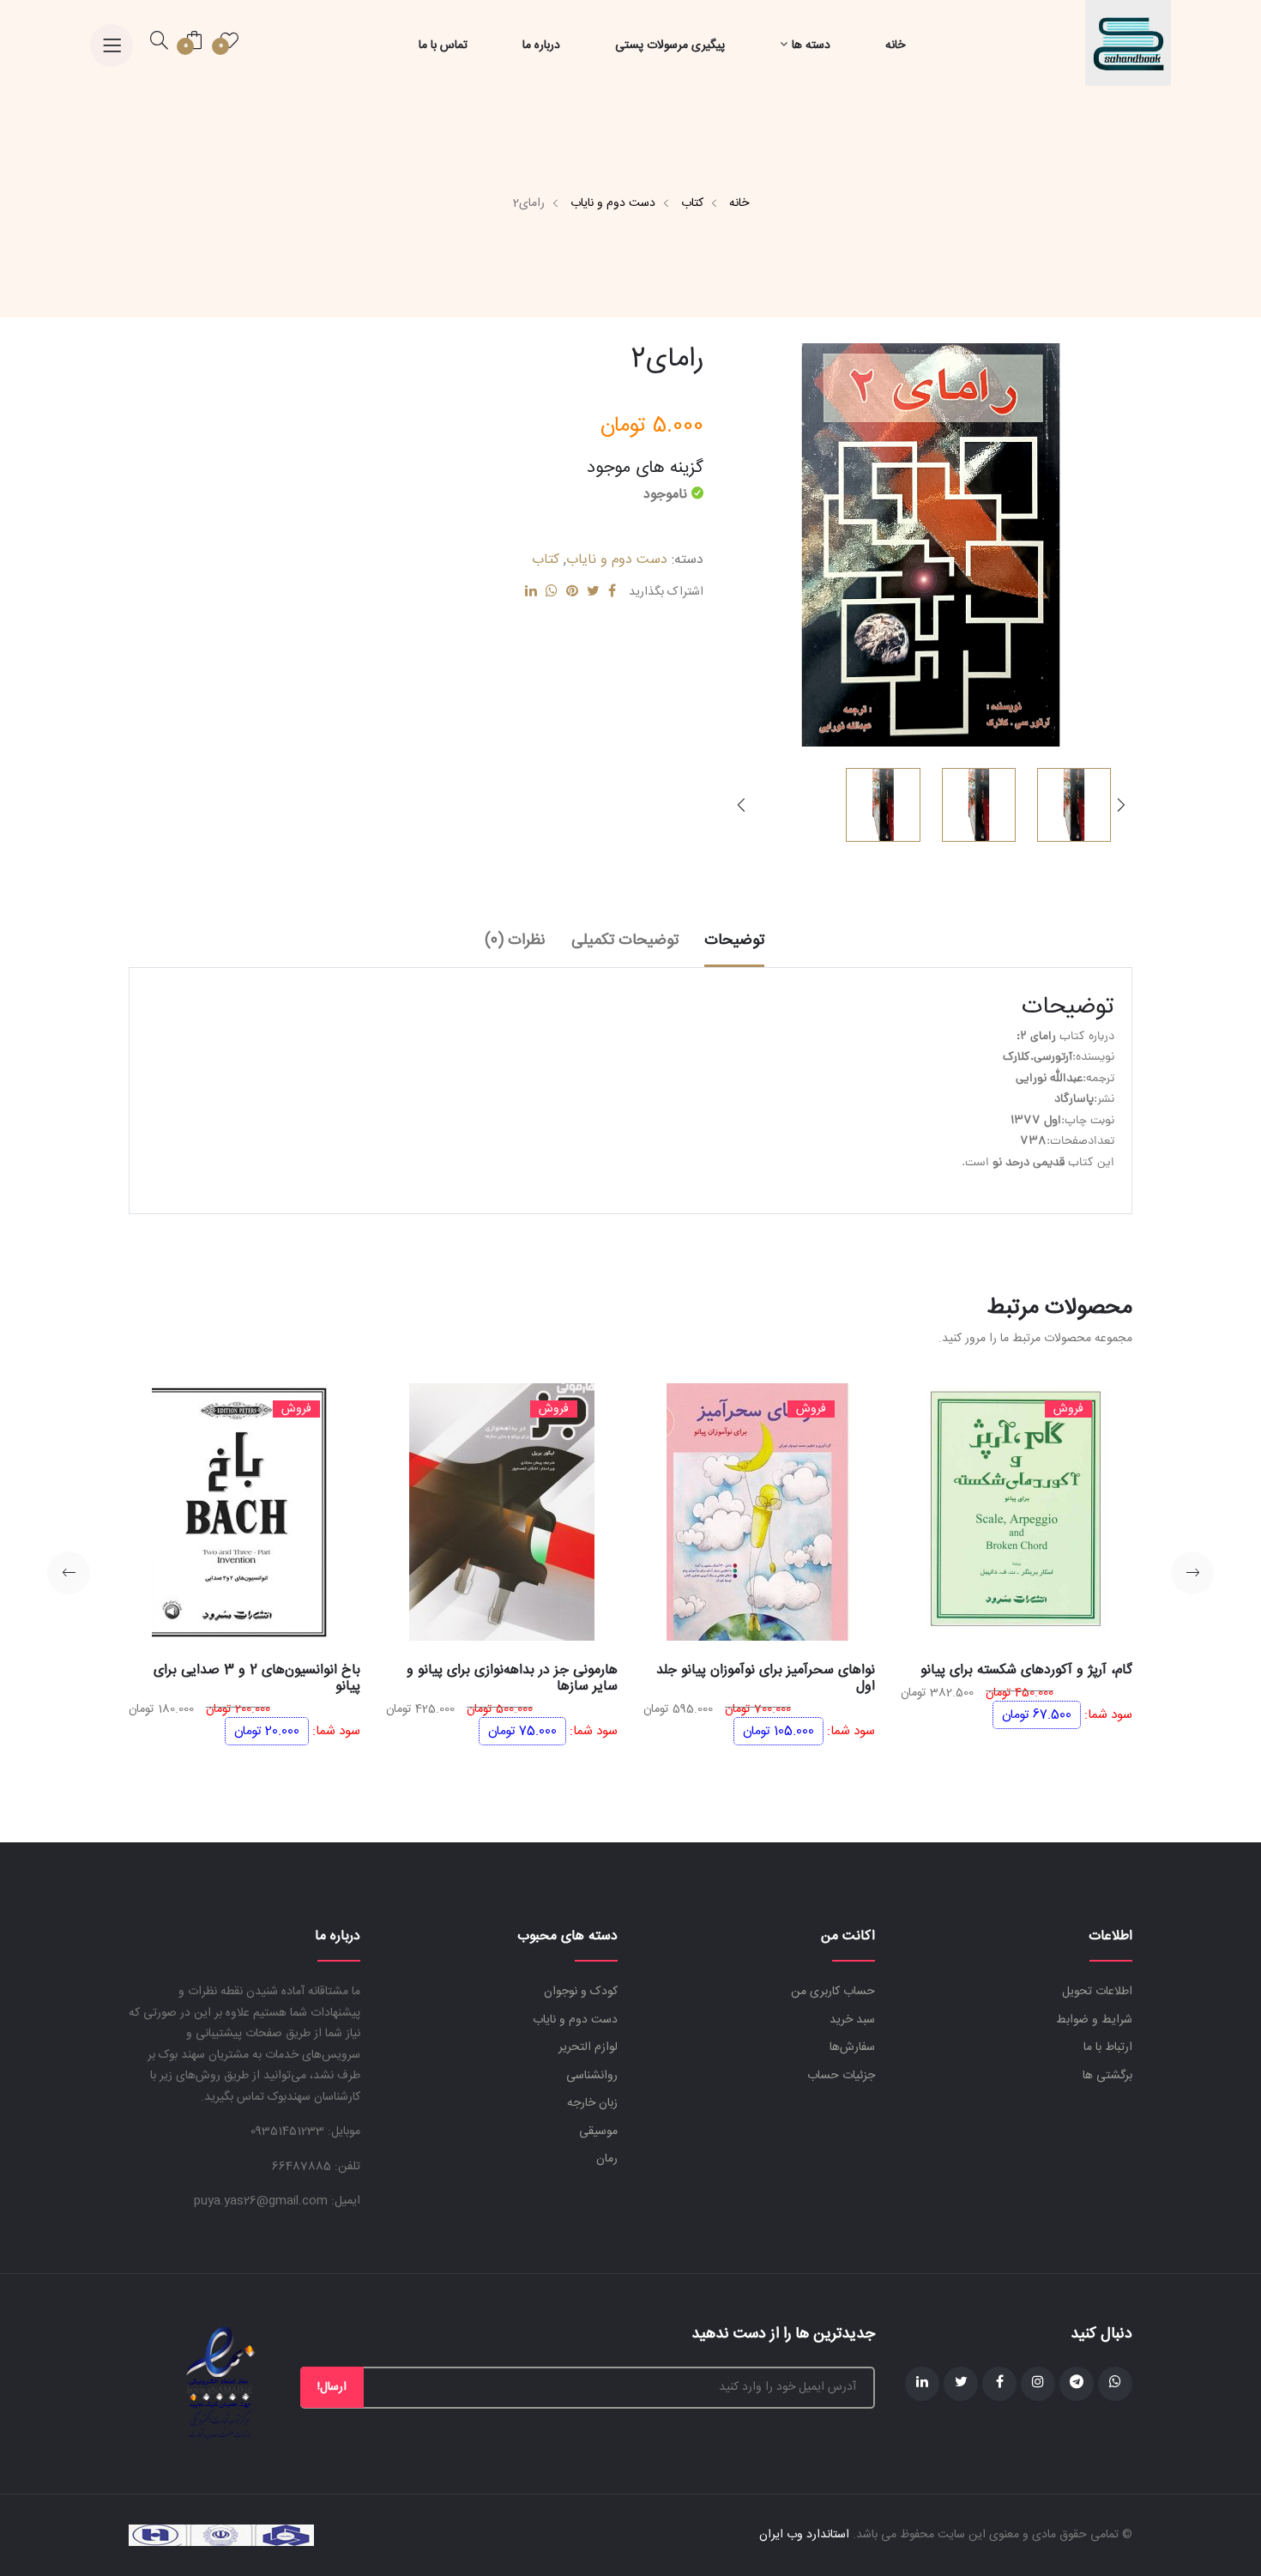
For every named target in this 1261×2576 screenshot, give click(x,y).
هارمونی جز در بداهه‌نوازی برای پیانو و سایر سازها (512, 1678)
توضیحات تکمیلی (625, 940)
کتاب (692, 203)
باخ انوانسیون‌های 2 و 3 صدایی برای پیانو (257, 1678)
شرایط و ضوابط (1094, 2020)
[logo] (1128, 44)
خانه (895, 45)
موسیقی (598, 2132)
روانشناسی (592, 2076)
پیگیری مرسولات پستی (670, 45)
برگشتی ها (1107, 2076)
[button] (741, 805)
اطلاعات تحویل (1097, 1992)
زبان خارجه (592, 2103)
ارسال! (332, 2387)
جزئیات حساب (841, 2076)
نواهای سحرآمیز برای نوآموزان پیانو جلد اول (766, 1678)
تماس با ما (443, 45)
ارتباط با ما (1108, 2047)
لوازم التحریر (588, 2047)
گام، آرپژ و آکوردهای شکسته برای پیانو (1026, 1670)
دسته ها (811, 45)
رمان (607, 2159)
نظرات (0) (515, 940)
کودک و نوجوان (581, 1992)
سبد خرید (852, 2020)
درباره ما (541, 45)
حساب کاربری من (833, 1992)
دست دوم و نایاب (613, 203)
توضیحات (734, 940)
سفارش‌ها (852, 2047)
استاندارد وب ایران (804, 2535)
